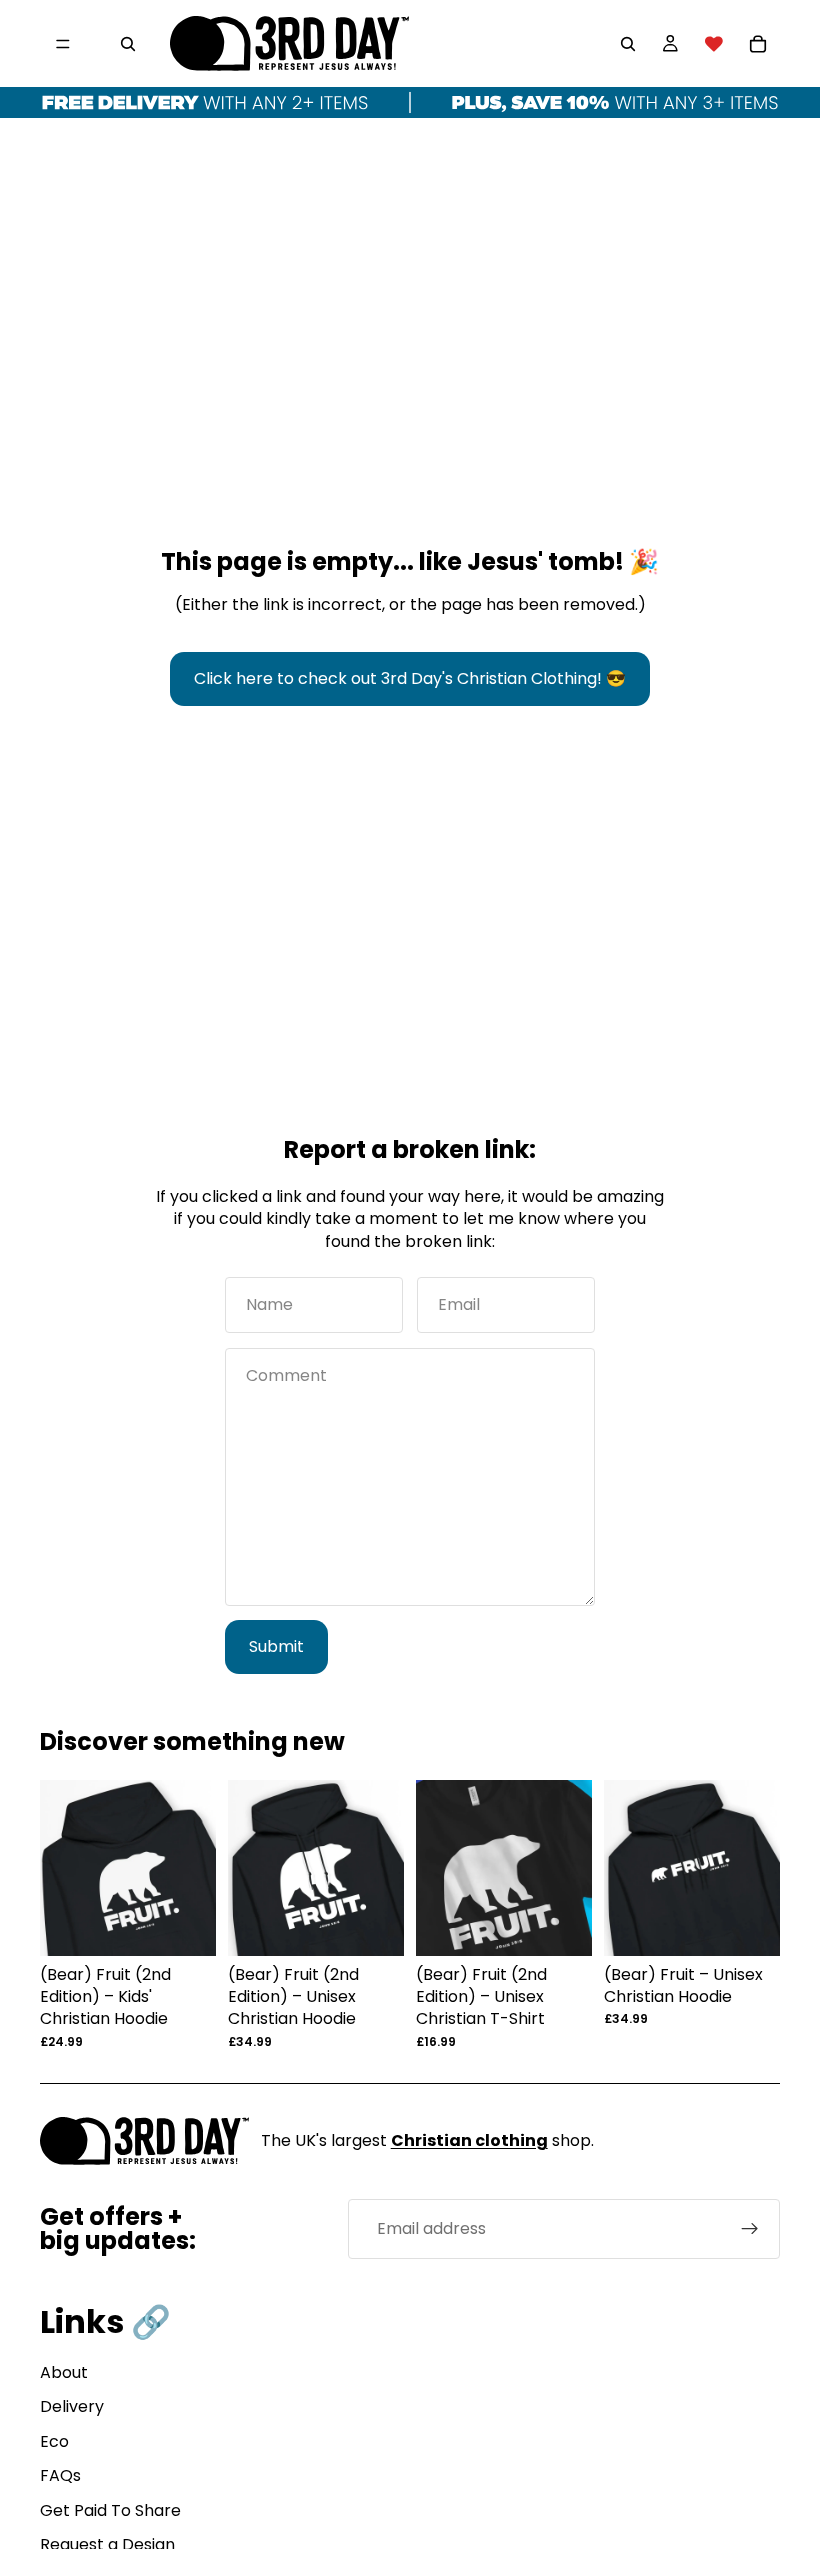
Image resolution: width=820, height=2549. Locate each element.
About (64, 2372)
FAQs (60, 2475)
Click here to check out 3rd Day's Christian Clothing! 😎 (410, 678)
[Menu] (63, 44)
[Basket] (758, 44)
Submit (276, 1646)
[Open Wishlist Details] (714, 44)
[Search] (128, 44)
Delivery (72, 2406)
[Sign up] (750, 2229)
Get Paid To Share (110, 2510)
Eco (54, 2441)
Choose (202, 1924)
